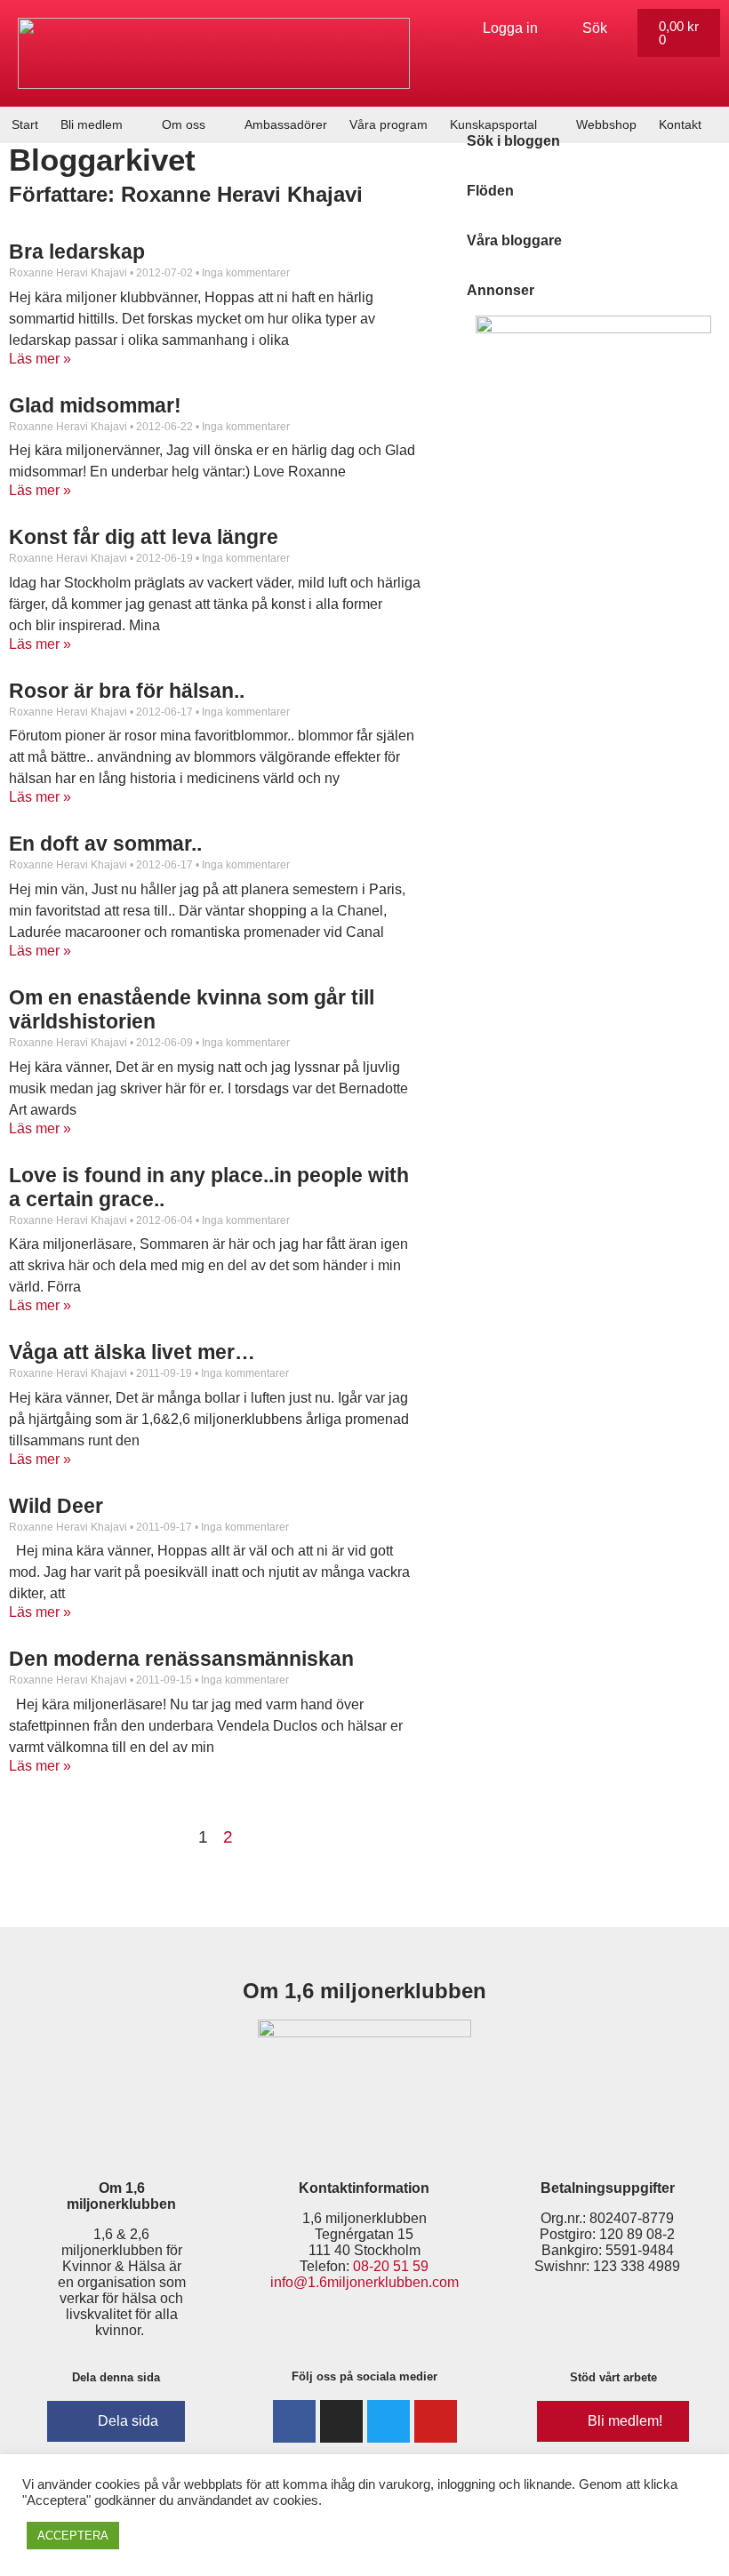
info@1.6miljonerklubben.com (364, 2282)
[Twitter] (389, 2421)
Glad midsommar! (95, 405)
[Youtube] (436, 2421)
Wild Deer (56, 1506)
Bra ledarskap (77, 252)
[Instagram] (341, 2421)
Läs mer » (40, 359)
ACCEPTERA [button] (73, 2536)
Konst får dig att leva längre (144, 537)
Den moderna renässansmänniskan (181, 1659)
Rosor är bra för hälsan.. (127, 691)
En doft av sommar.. (105, 844)
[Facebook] (294, 2421)
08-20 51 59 (391, 2266)
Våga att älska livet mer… (132, 1352)
